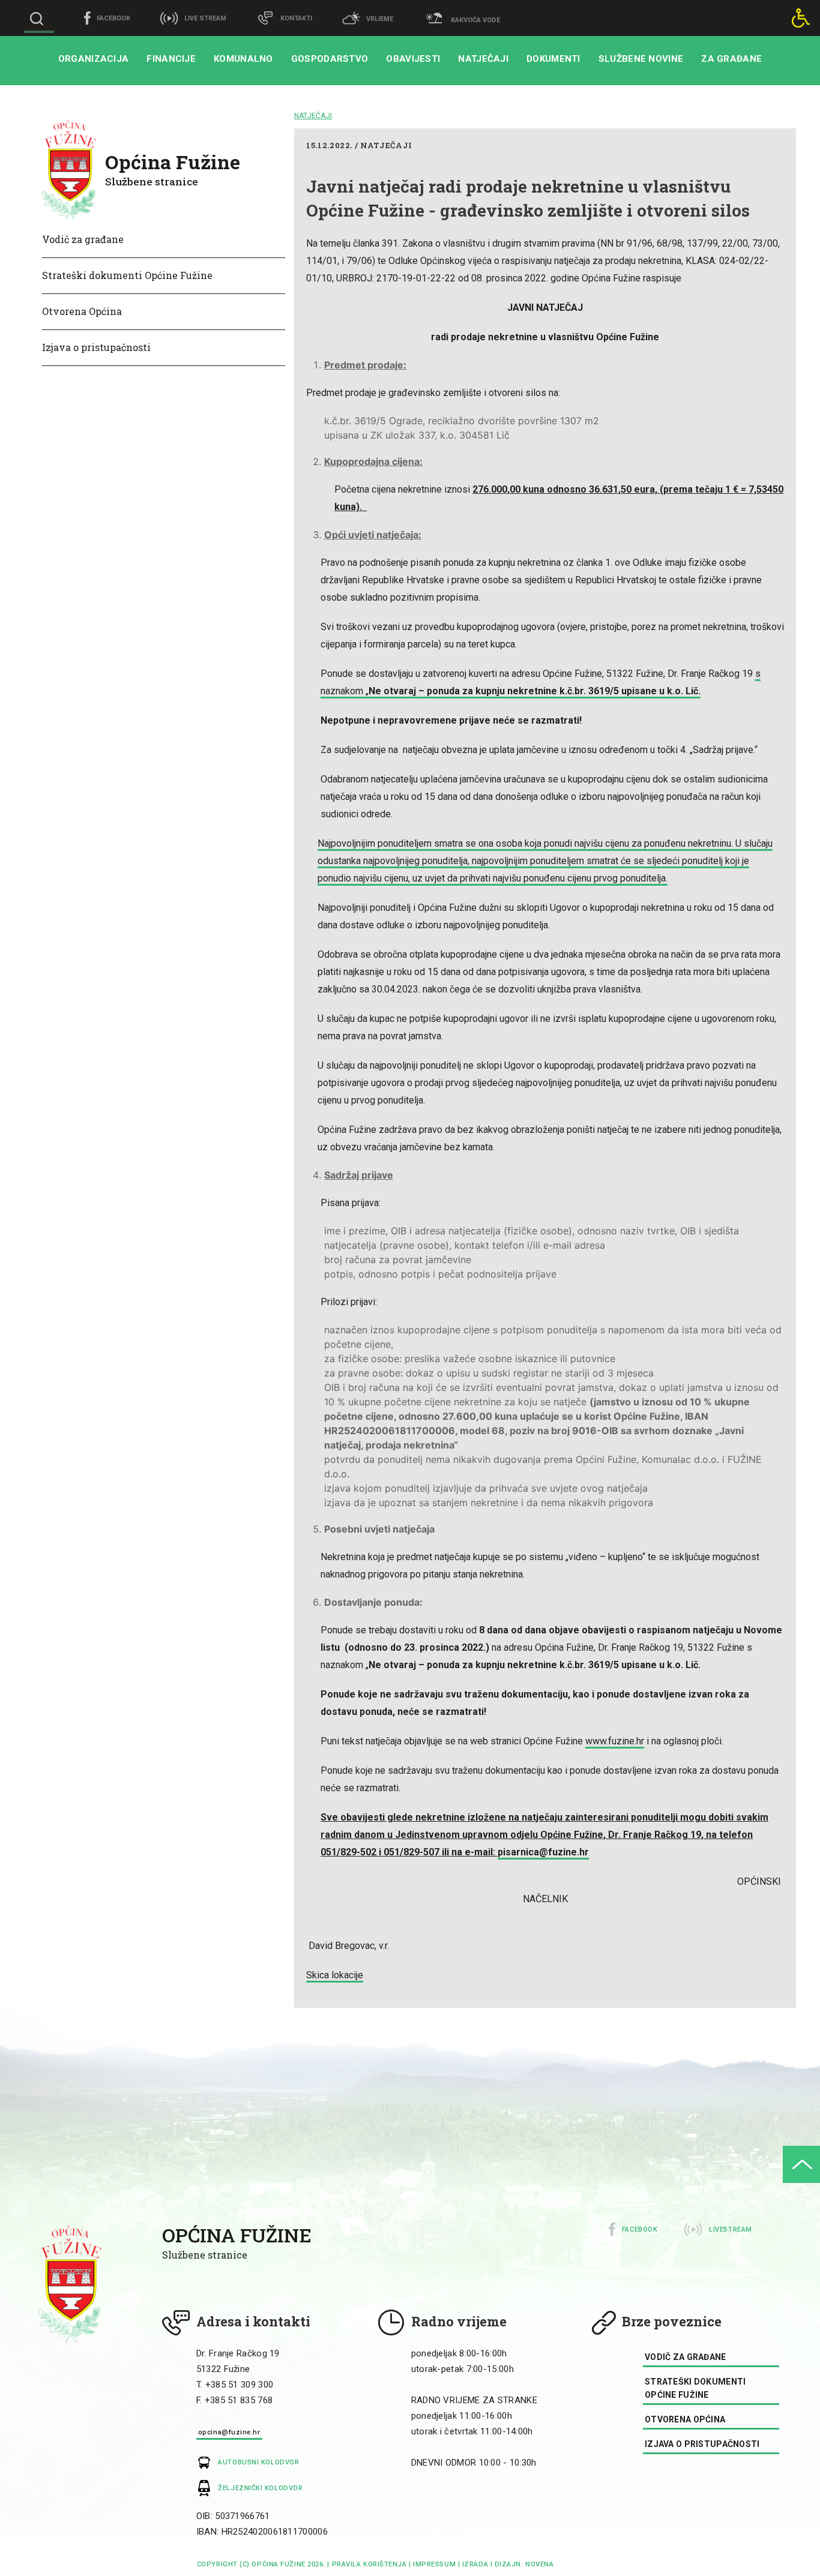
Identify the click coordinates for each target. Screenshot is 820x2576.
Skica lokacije (335, 1975)
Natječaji (483, 59)
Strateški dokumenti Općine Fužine (127, 275)
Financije (171, 59)
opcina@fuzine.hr (229, 2432)
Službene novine (641, 59)
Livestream (731, 2229)
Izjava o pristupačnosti (96, 347)
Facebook (640, 2229)
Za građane (731, 59)
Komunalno (243, 59)
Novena (539, 2564)
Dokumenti (553, 59)
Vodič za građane (83, 239)
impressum (434, 2564)
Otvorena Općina (82, 311)
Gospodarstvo (330, 59)
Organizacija (94, 59)
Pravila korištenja (369, 2564)
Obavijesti (413, 59)
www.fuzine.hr (615, 1741)
